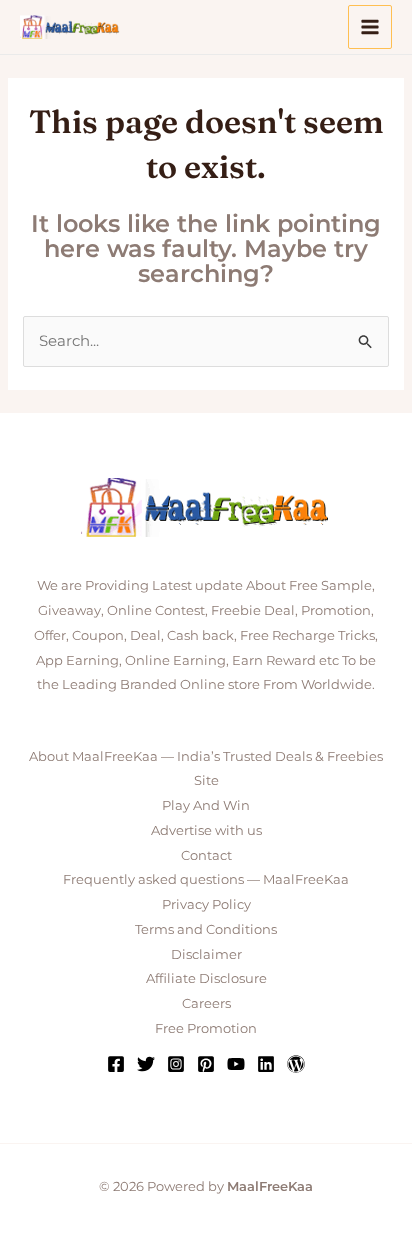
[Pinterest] (206, 1064)
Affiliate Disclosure (206, 978)
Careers (206, 1003)
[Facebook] (116, 1064)
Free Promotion (206, 1028)
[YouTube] (236, 1064)
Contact (206, 855)
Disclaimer (206, 954)
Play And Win (206, 805)
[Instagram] (176, 1064)
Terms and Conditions (206, 929)
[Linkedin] (266, 1064)
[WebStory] (296, 1064)
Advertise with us (206, 830)
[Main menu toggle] (370, 27)
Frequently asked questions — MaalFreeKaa (206, 879)
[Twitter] (146, 1064)
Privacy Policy (206, 904)
